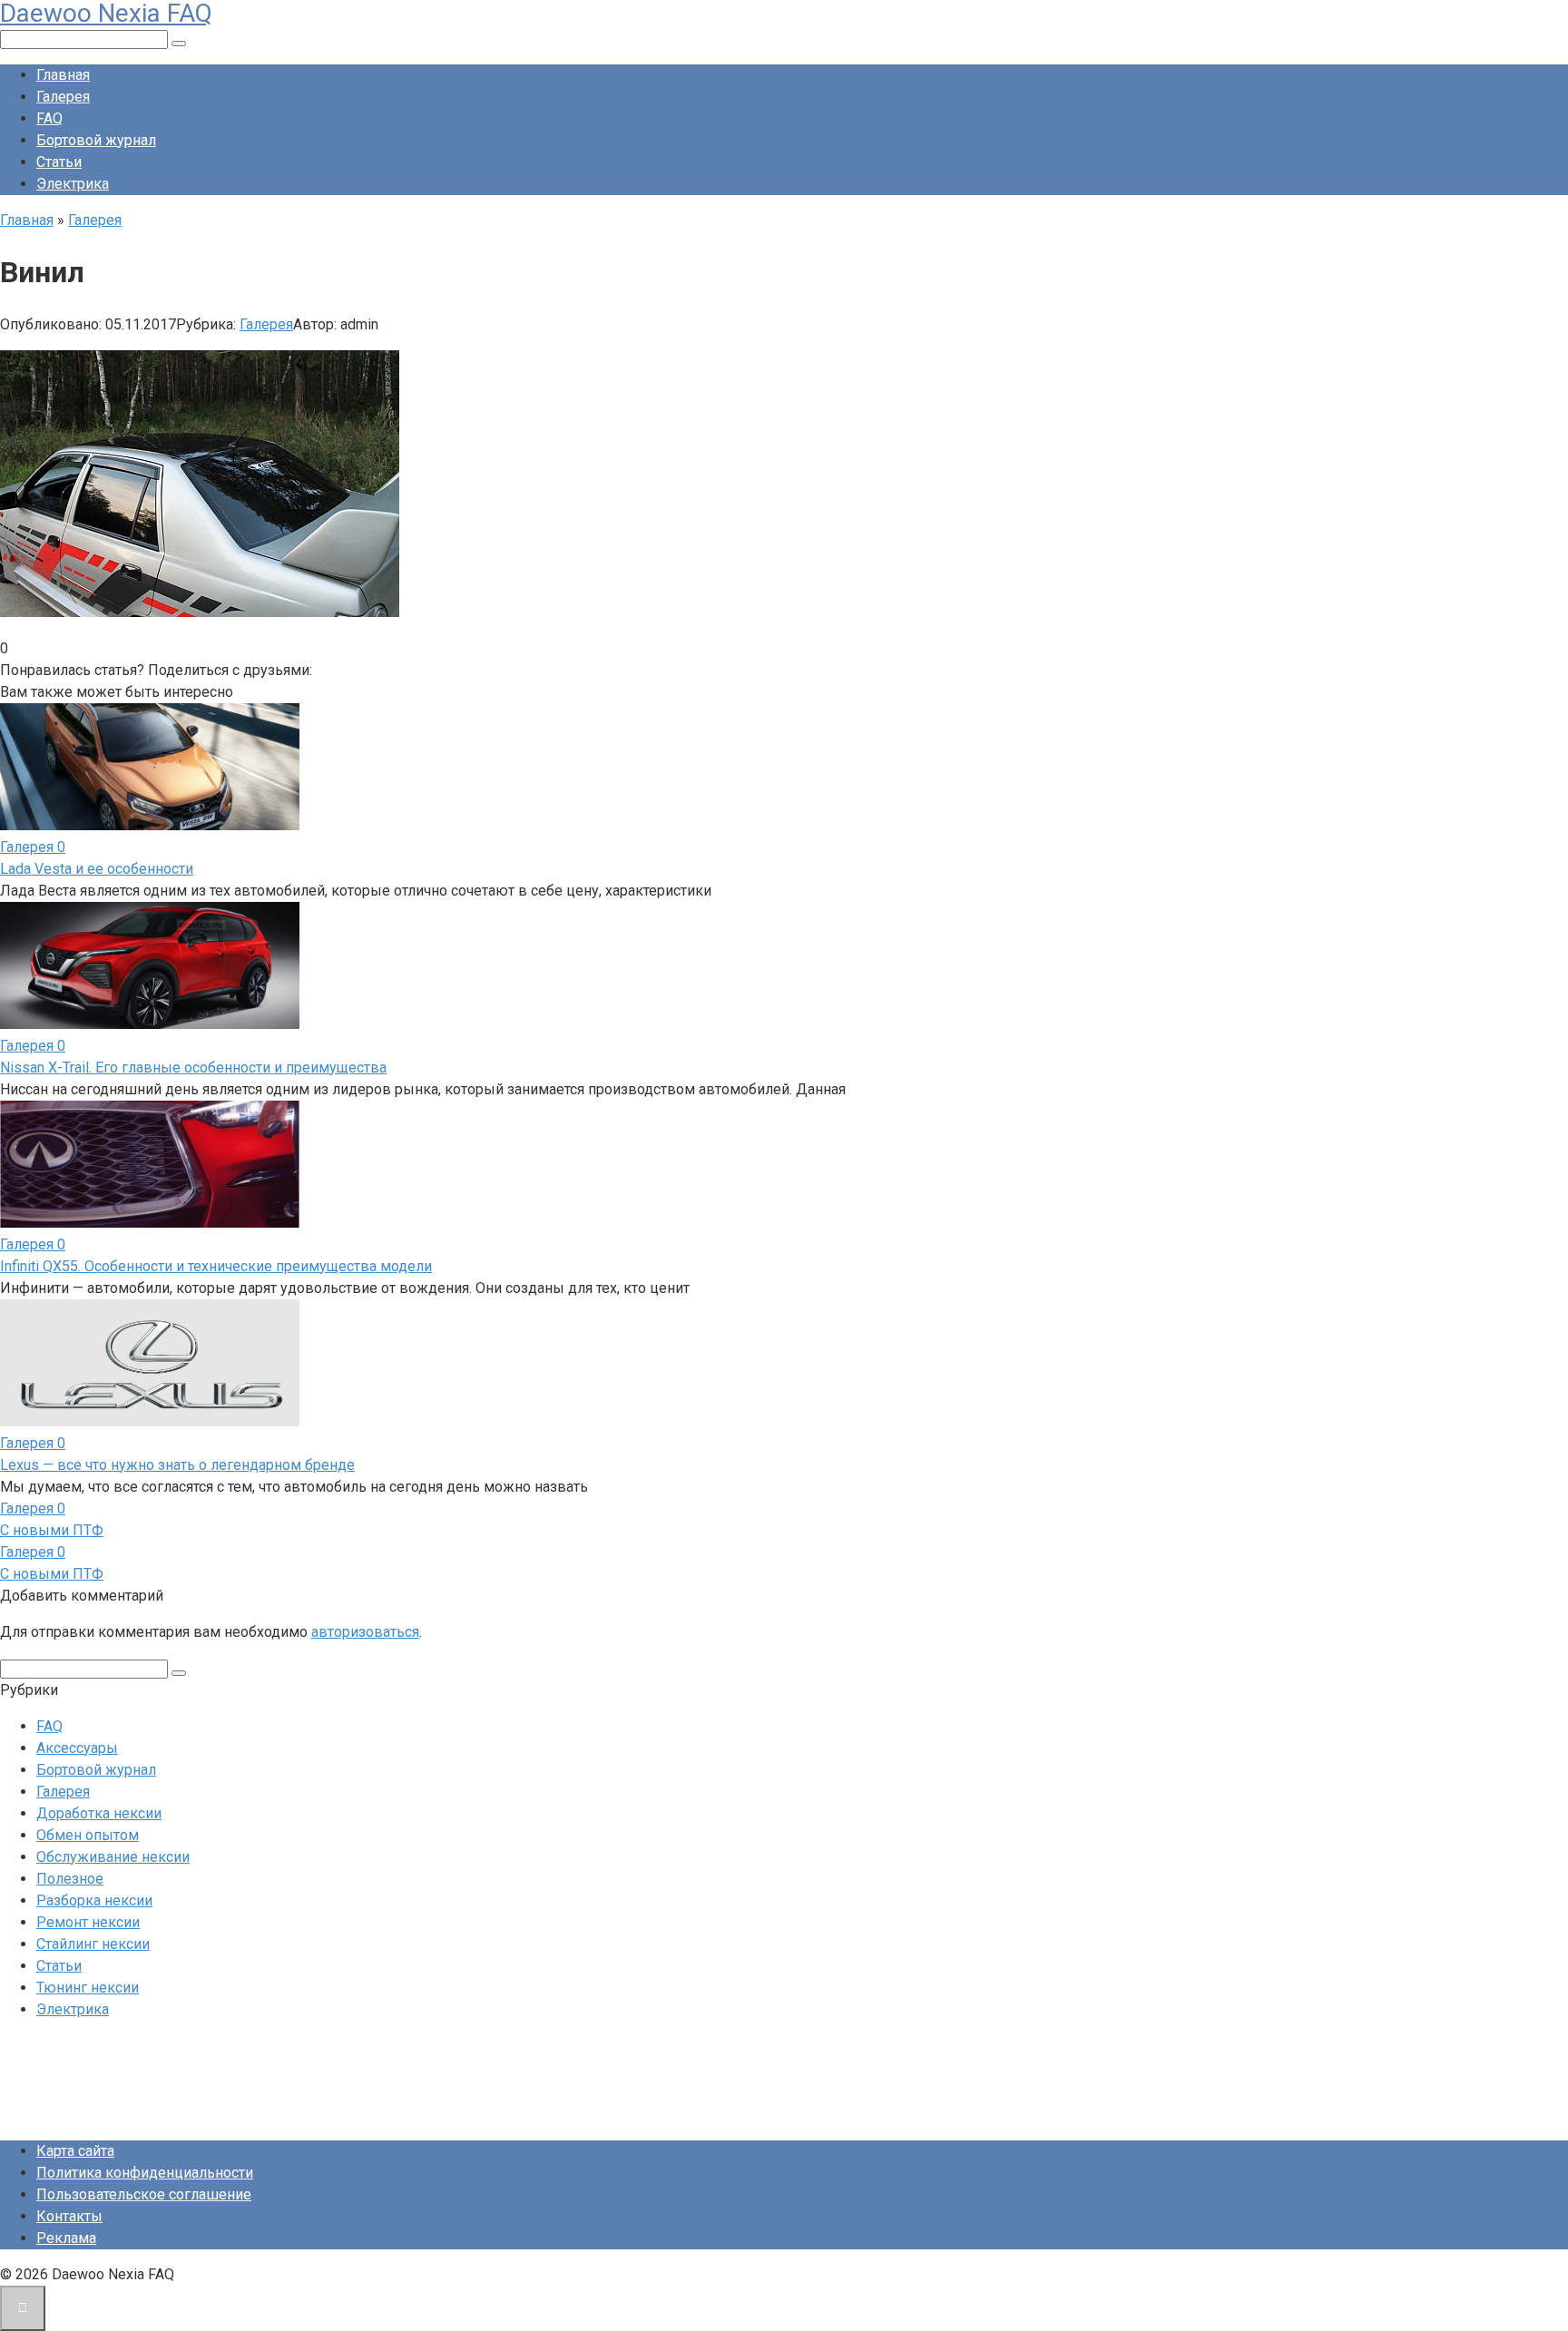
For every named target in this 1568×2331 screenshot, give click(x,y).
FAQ (49, 118)
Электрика (73, 184)
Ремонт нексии (88, 1922)
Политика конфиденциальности (145, 2173)
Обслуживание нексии (113, 1857)
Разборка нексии (94, 1900)
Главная (63, 75)
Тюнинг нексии (88, 1988)
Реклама (66, 2238)
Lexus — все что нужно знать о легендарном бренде (177, 1465)
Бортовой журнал (96, 140)
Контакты (69, 2216)
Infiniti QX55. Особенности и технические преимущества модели (216, 1266)
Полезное (70, 1879)
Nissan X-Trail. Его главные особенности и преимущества (193, 1068)
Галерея (63, 97)
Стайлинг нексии (93, 1944)
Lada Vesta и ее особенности (97, 869)
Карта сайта (75, 2151)
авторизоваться (365, 1632)
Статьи (59, 162)
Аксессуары (77, 1748)
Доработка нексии (99, 1813)
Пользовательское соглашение (144, 2194)
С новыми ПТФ (52, 1530)
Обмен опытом (88, 1835)
